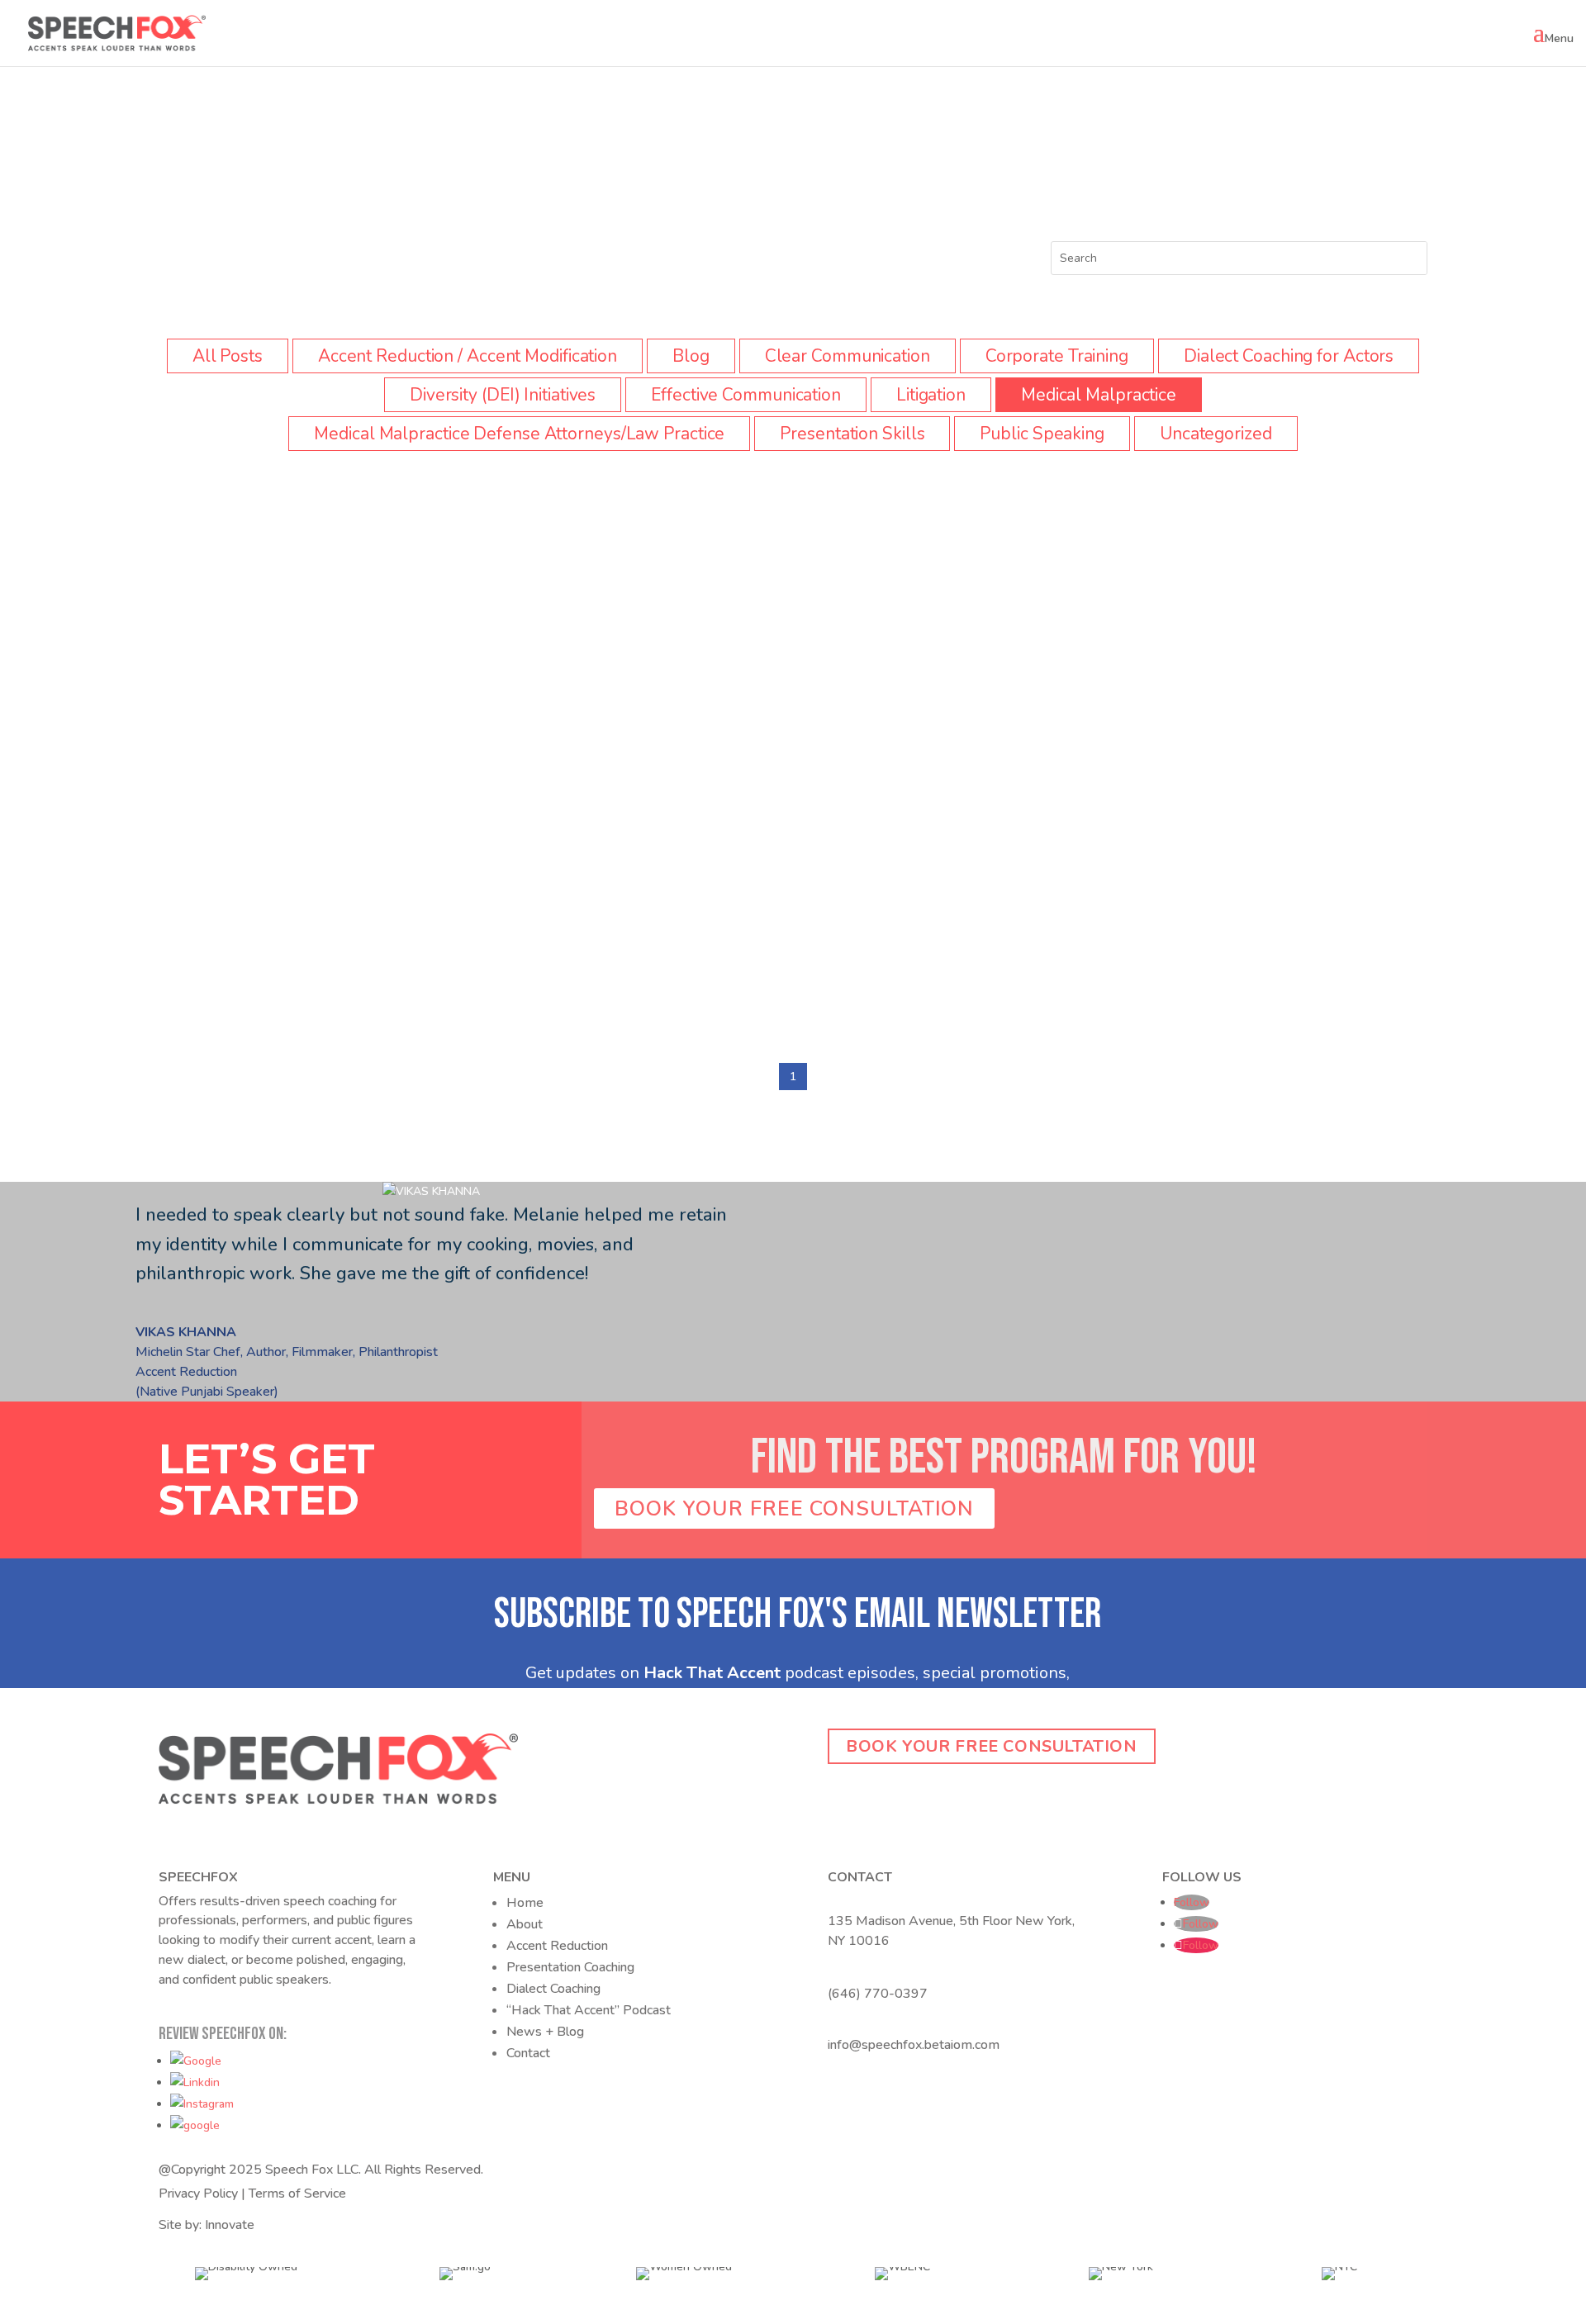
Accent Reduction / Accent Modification (468, 356)
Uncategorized (1216, 434)
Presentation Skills (852, 434)
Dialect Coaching (553, 1989)
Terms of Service (297, 2194)
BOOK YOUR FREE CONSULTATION (794, 1508)
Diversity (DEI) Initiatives (503, 395)
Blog (691, 356)
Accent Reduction (557, 1946)
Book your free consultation (991, 1746)
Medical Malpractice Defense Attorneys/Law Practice (519, 434)
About (525, 1924)
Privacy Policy (198, 2194)
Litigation (931, 395)
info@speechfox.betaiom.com (914, 2045)
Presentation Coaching (570, 1967)
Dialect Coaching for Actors (1289, 356)
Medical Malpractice (1099, 395)
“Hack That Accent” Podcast (589, 2010)
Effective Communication (746, 395)
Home (525, 1903)
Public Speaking (1042, 434)
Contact (528, 2053)
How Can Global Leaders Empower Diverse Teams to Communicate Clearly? (451, 924)
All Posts (228, 356)
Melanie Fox (198, 560)
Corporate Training (1057, 356)
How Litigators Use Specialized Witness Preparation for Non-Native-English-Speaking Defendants (543, 755)
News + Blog (545, 2032)
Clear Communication (848, 356)
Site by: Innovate (207, 2225)
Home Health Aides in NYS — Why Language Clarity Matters (388, 588)
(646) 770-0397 (878, 1994)
